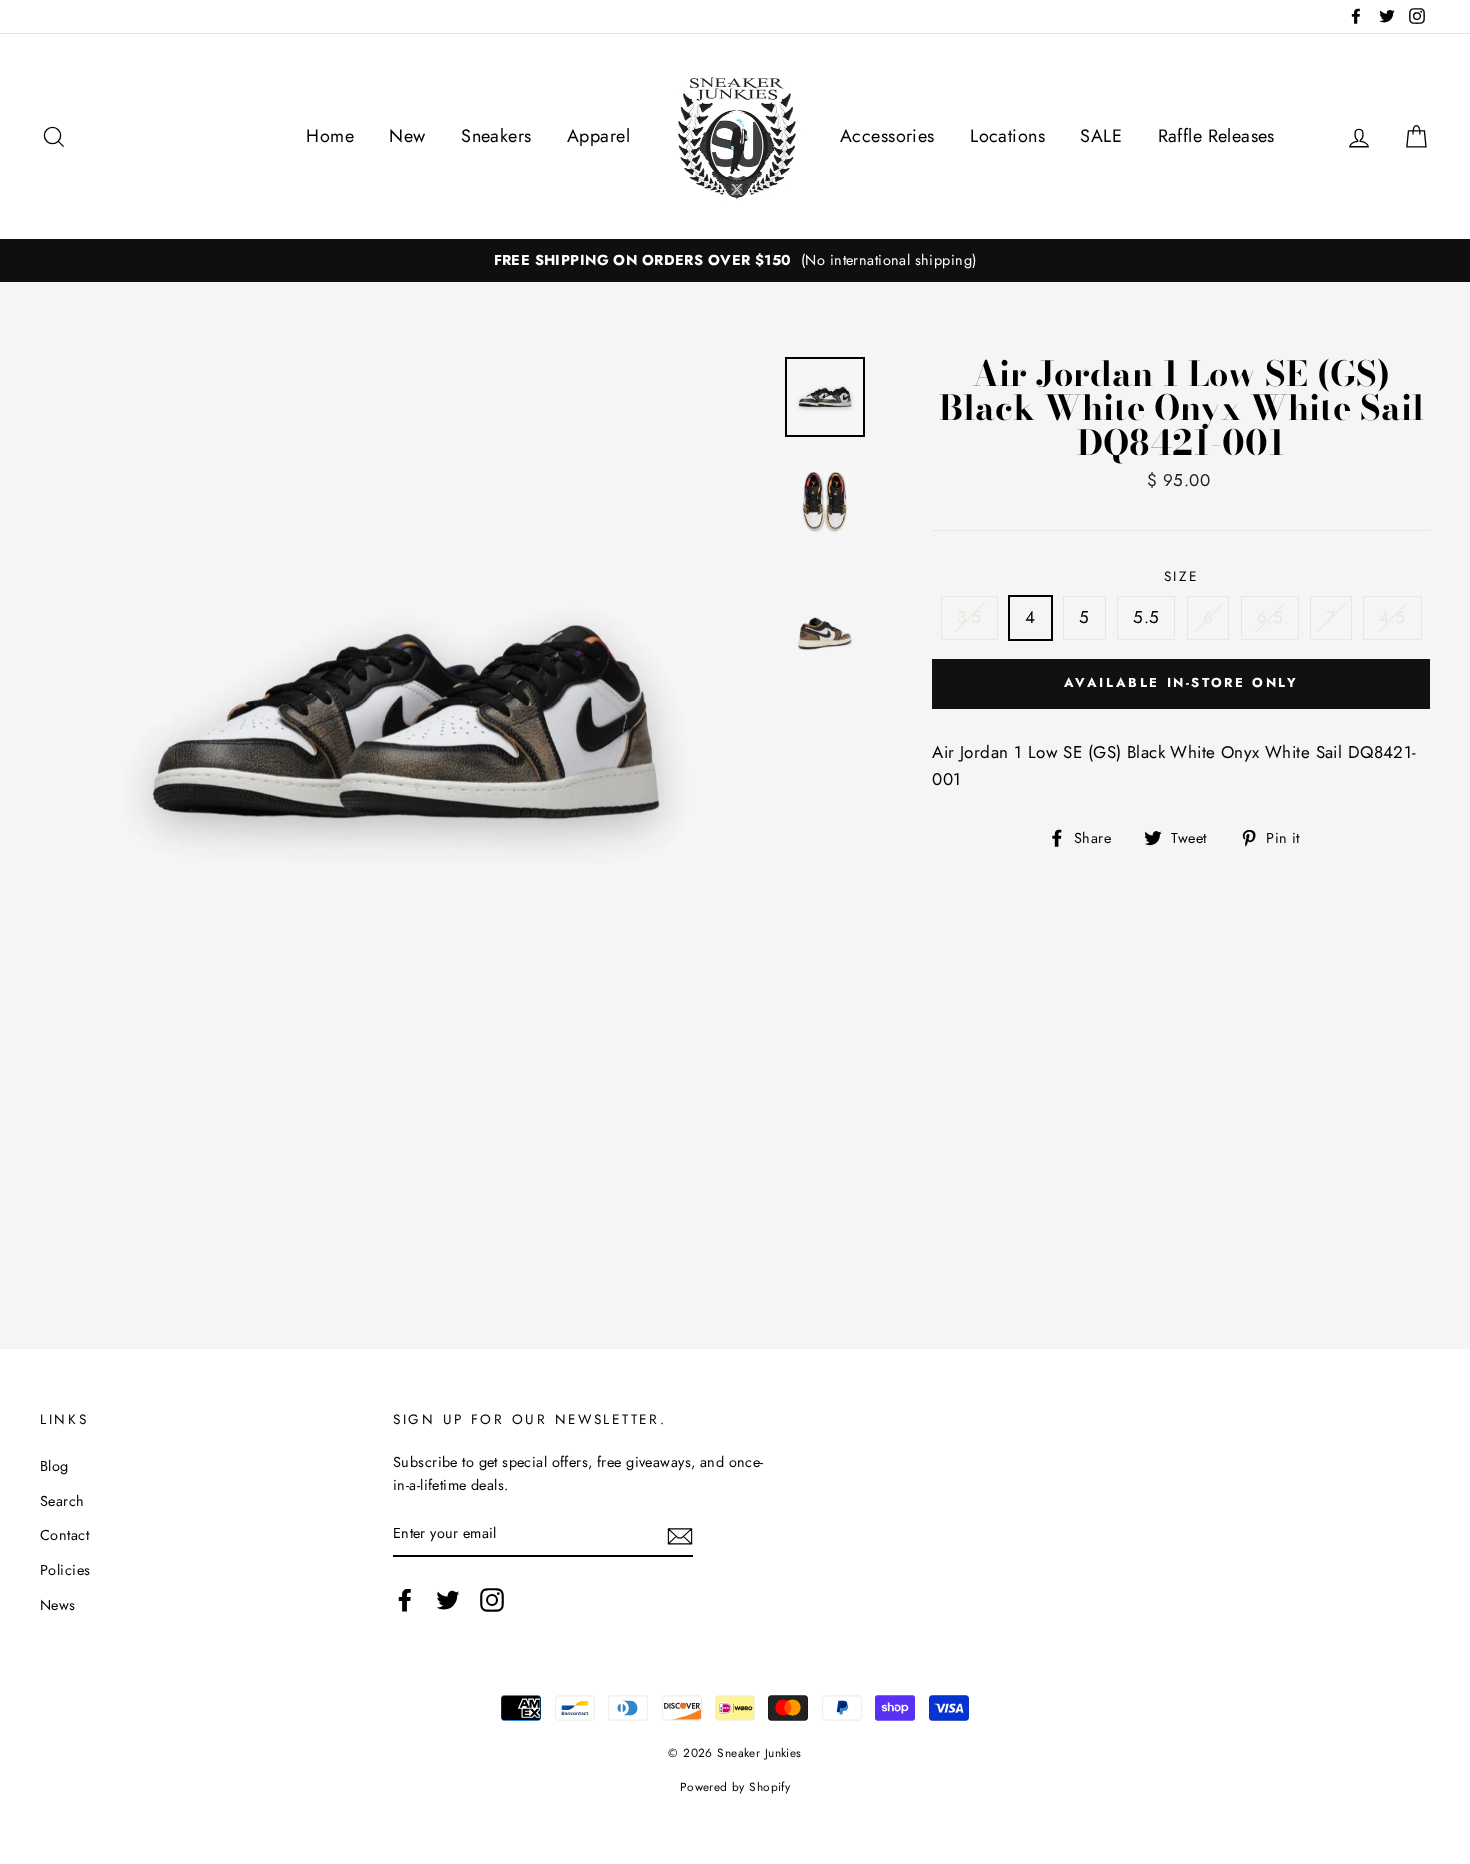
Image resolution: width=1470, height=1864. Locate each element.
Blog (54, 1466)
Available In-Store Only (1181, 682)
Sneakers (496, 136)
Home (330, 136)
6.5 (1270, 617)
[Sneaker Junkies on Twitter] (448, 1599)
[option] (735, 260)
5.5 (1146, 617)
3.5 (969, 617)
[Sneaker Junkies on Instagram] (492, 1599)
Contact (64, 1535)
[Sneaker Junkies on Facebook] (405, 1599)
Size (1181, 576)
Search (62, 1501)
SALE (1101, 136)
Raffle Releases (1216, 136)
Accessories (887, 136)
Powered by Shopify (735, 1786)
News (58, 1605)
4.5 (1392, 617)
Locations (1007, 136)
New (407, 136)
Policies (65, 1570)
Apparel (598, 136)
